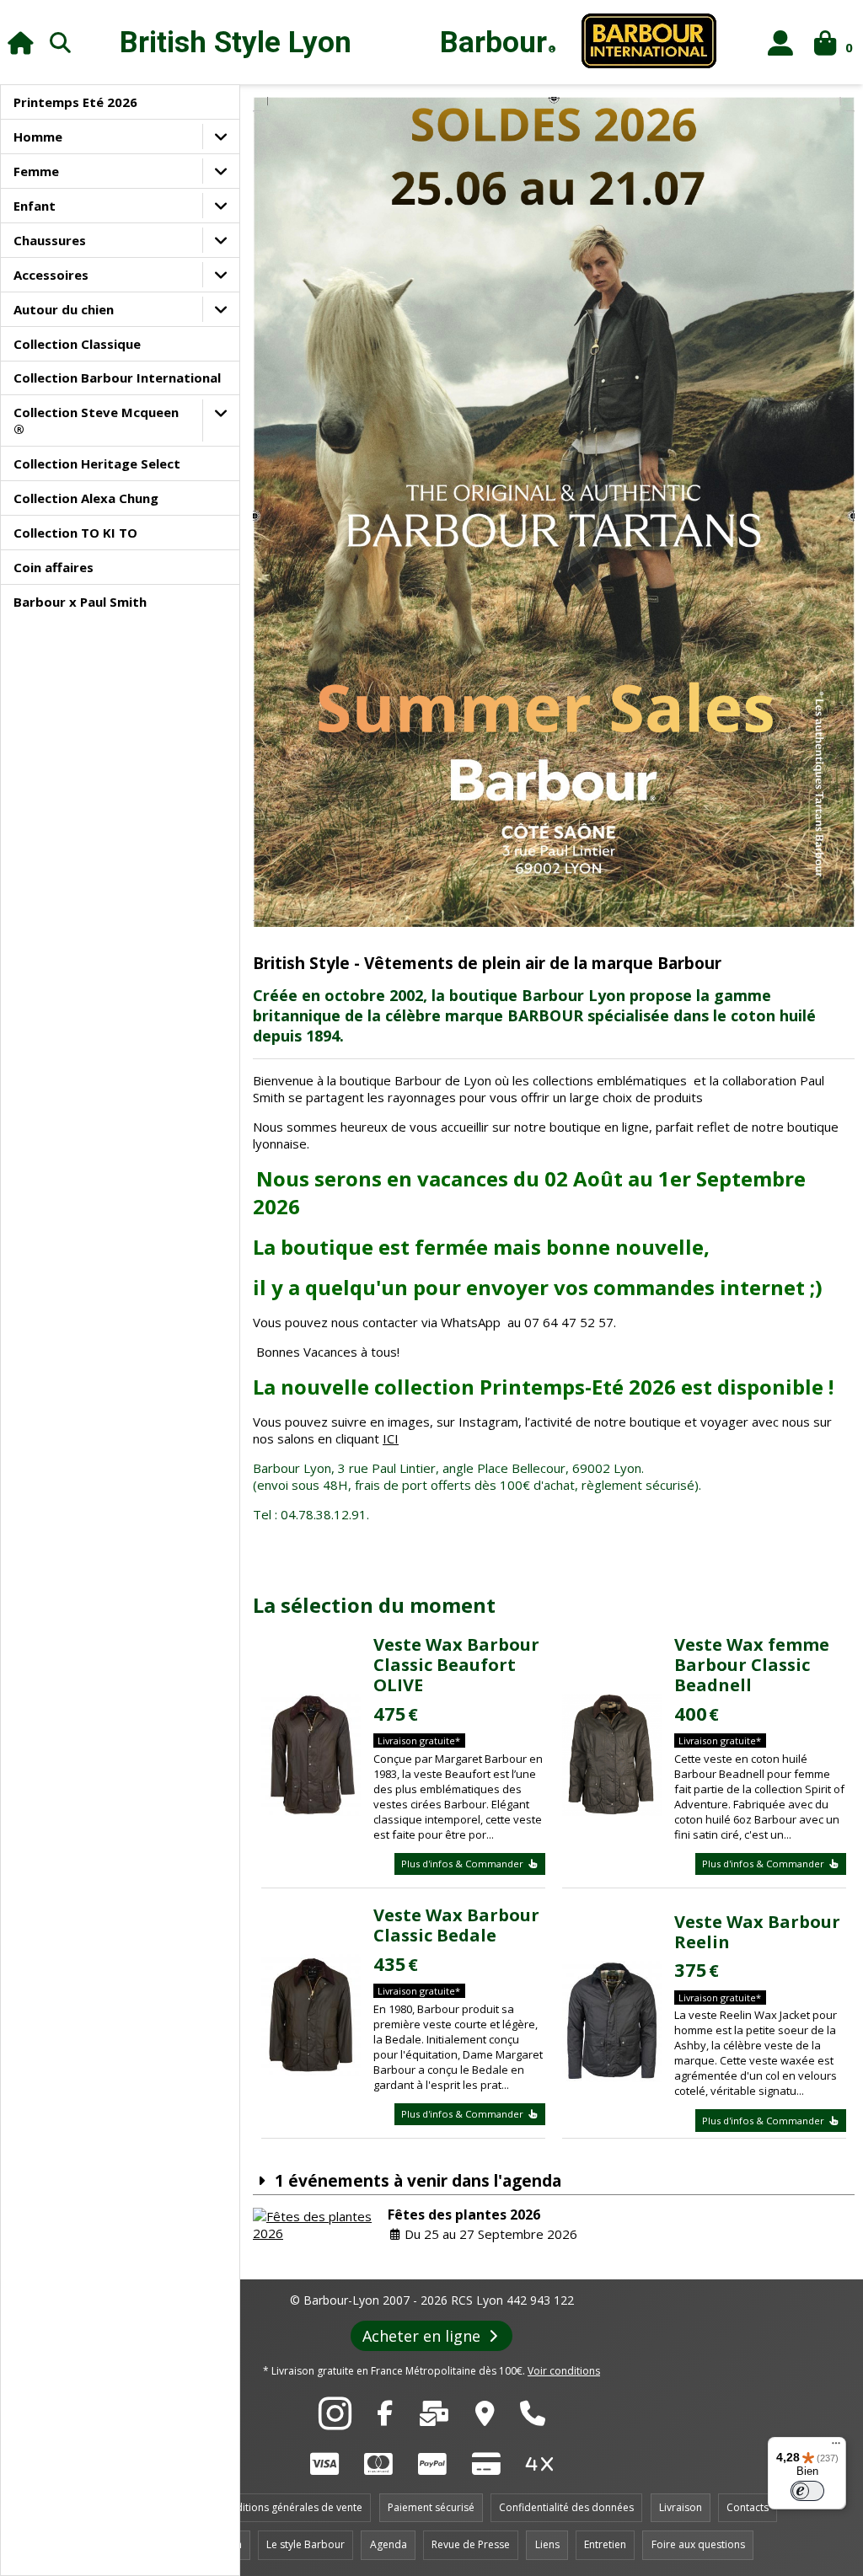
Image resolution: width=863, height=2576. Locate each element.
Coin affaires (54, 567)
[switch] (807, 2491)
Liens (547, 2544)
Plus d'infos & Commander (464, 1864)
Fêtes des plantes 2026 (464, 2215)
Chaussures (50, 240)
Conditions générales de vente (289, 2507)
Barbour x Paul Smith (80, 602)
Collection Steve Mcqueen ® (96, 420)
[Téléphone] (533, 2418)
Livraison (681, 2507)
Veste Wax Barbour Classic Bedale (456, 1925)
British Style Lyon (236, 43)
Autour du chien (64, 309)
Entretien (605, 2544)
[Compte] (781, 43)
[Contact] (434, 2418)
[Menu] (836, 2447)
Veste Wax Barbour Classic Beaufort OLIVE (456, 1665)
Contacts (748, 2507)
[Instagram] (335, 2423)
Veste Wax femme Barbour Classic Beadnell (752, 1665)
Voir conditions (564, 2371)
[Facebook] (385, 2418)
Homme (38, 137)
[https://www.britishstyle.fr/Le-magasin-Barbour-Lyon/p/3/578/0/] (485, 2418)
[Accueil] (21, 43)
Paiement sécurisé (431, 2507)
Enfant (35, 206)
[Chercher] (61, 42)
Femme (36, 171)
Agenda (389, 2544)
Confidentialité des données (566, 2507)
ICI (391, 1438)
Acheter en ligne (423, 2336)
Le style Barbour (306, 2544)
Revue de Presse (471, 2544)
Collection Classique (77, 344)
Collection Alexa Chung (86, 498)
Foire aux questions (698, 2544)
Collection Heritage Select (97, 463)
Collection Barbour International (117, 378)
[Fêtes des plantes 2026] (316, 2225)
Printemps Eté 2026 (75, 102)
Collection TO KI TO (75, 533)
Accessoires (51, 275)
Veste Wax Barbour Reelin (757, 1932)
